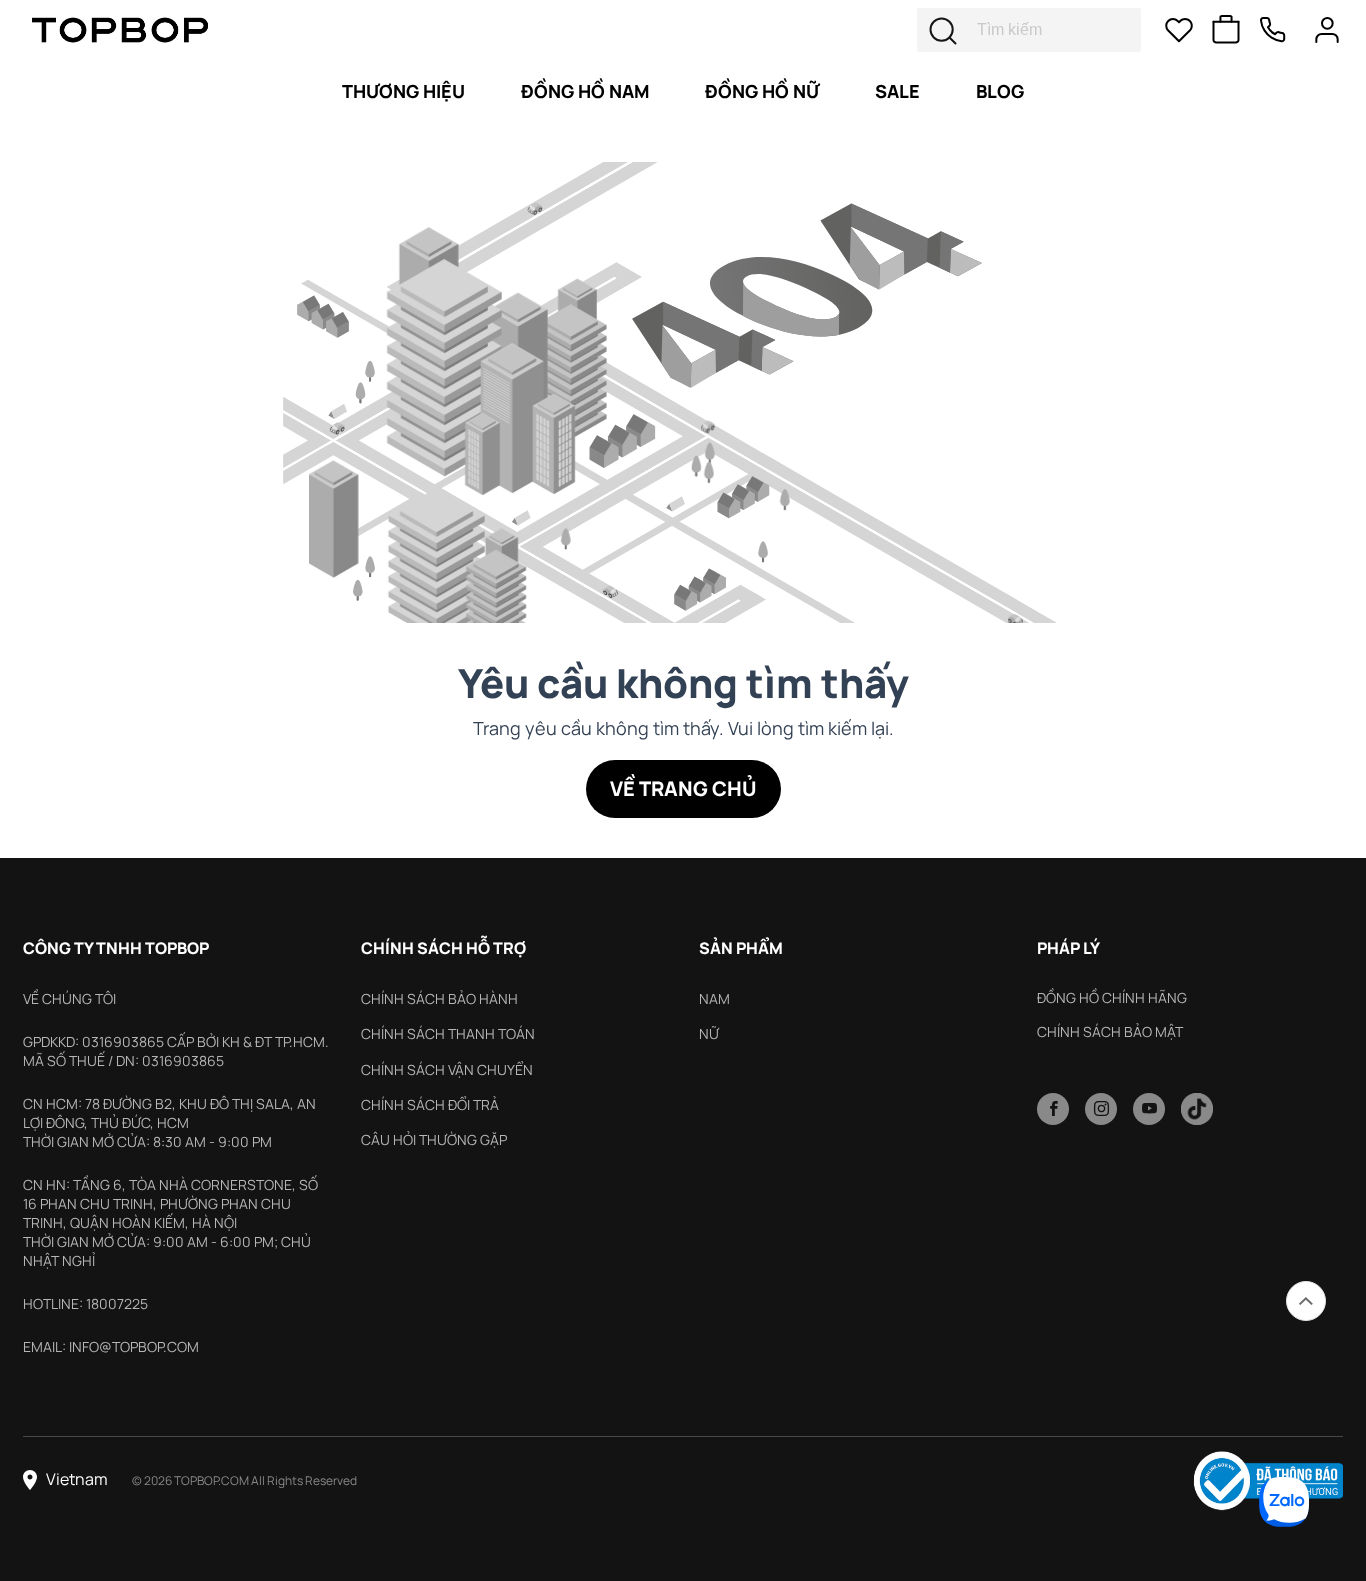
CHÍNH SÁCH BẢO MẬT (1110, 1031)
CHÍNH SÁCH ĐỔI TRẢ (430, 1104)
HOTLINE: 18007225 (85, 1303)
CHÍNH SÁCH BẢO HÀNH (439, 998)
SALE (897, 91)
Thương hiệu (403, 91)
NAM (714, 998)
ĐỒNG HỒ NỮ (762, 91)
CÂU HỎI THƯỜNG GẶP (434, 1139)
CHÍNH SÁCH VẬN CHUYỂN (447, 1069)
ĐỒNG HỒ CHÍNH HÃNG (1112, 997)
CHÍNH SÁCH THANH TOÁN (448, 1033)
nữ (709, 1033)
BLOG (1000, 91)
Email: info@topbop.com (111, 1346)
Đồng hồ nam (585, 91)
